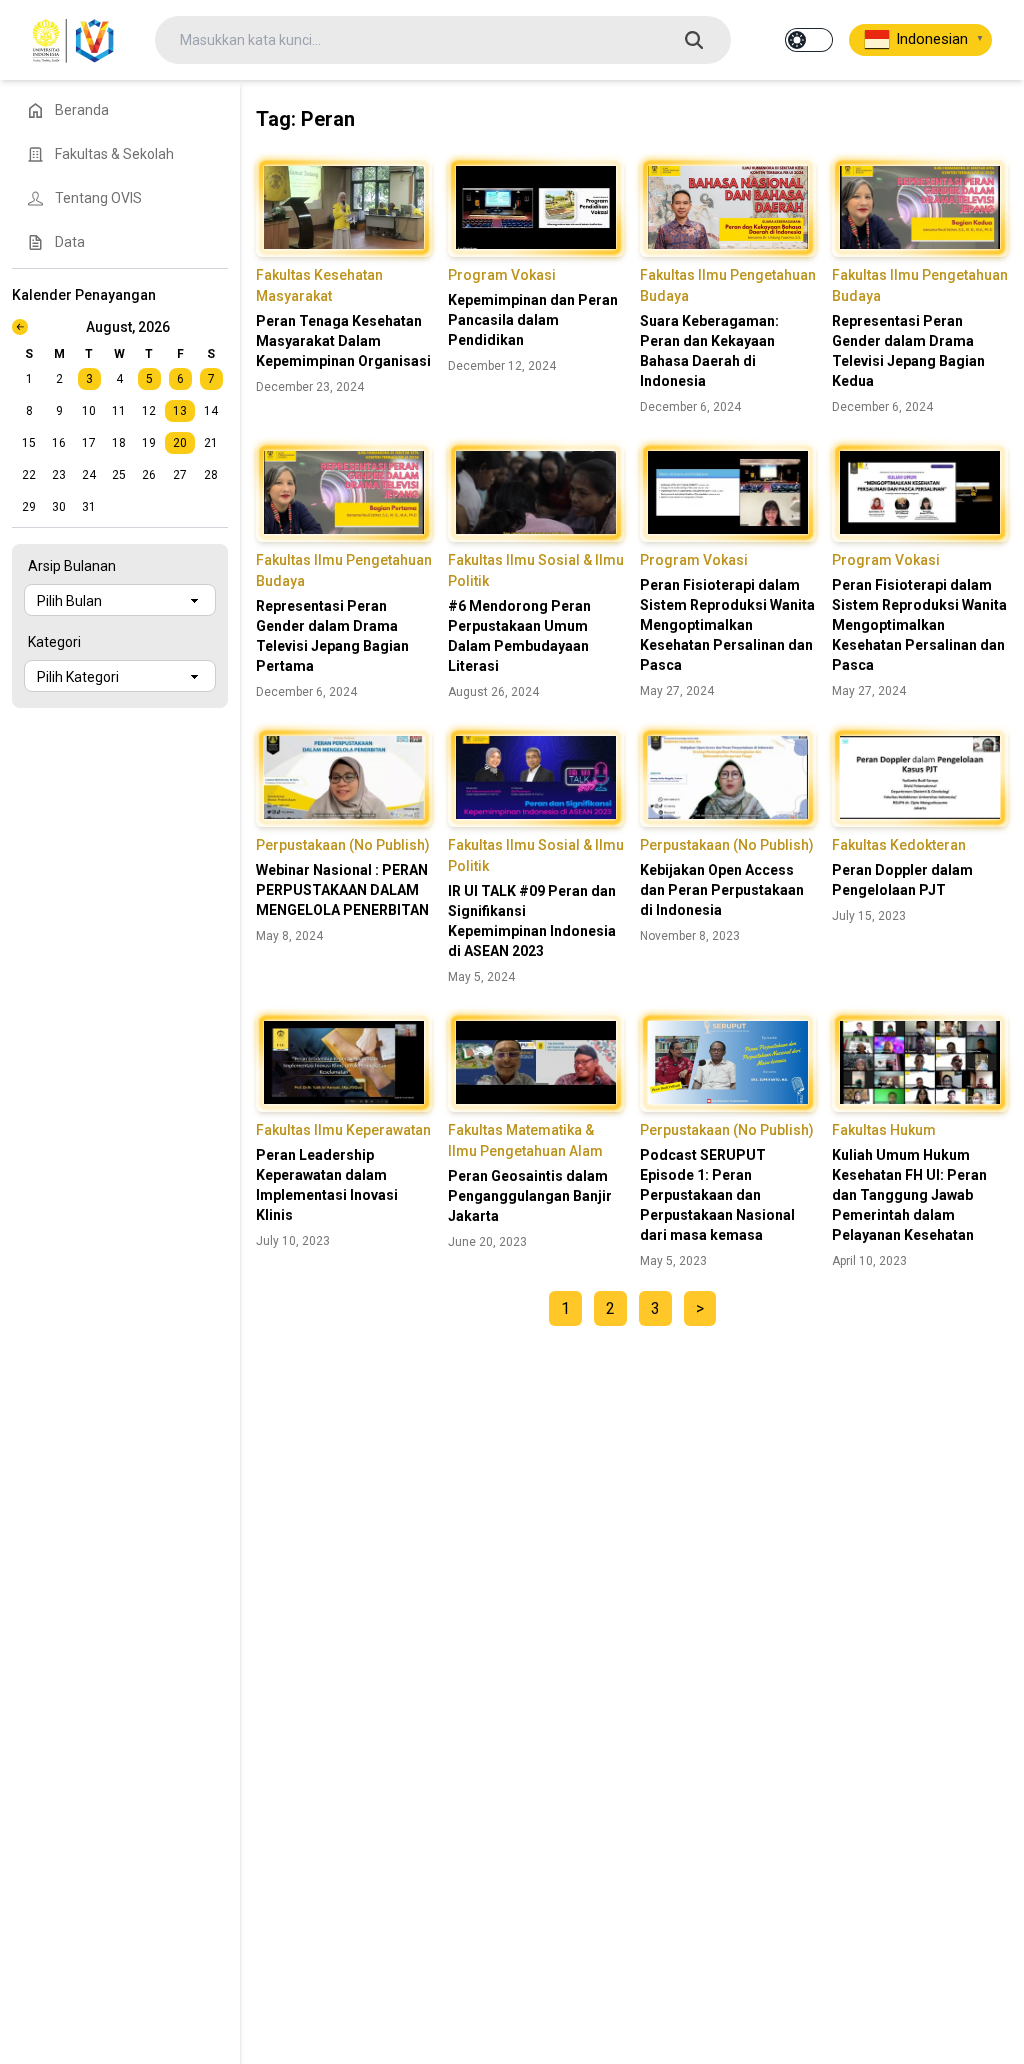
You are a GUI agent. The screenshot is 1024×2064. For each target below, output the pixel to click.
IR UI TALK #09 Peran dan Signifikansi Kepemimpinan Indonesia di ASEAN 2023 (532, 921)
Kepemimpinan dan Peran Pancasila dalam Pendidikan (533, 320)
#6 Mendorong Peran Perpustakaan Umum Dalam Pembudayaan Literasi (519, 636)
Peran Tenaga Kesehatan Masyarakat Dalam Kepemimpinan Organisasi (343, 341)
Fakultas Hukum (884, 1130)
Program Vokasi (502, 275)
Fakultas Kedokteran (899, 845)
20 (180, 443)
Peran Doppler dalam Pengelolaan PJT (902, 880)
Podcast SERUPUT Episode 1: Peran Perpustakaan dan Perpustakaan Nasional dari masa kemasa (717, 1195)
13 (180, 411)
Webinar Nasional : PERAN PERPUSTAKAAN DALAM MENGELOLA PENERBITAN (342, 890)
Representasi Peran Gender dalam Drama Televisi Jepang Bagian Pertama (332, 636)
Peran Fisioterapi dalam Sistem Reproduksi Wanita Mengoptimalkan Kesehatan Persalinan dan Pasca (727, 625)
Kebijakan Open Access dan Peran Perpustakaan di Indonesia (722, 890)
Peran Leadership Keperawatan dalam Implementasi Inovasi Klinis (327, 1185)
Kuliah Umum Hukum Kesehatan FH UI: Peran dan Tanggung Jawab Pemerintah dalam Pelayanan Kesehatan (909, 1195)
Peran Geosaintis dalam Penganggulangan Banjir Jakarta (530, 1196)
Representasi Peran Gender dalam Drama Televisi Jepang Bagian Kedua (908, 351)
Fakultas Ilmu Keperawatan (343, 1130)
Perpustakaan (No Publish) (343, 845)
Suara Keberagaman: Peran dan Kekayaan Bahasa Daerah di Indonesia (709, 351)
